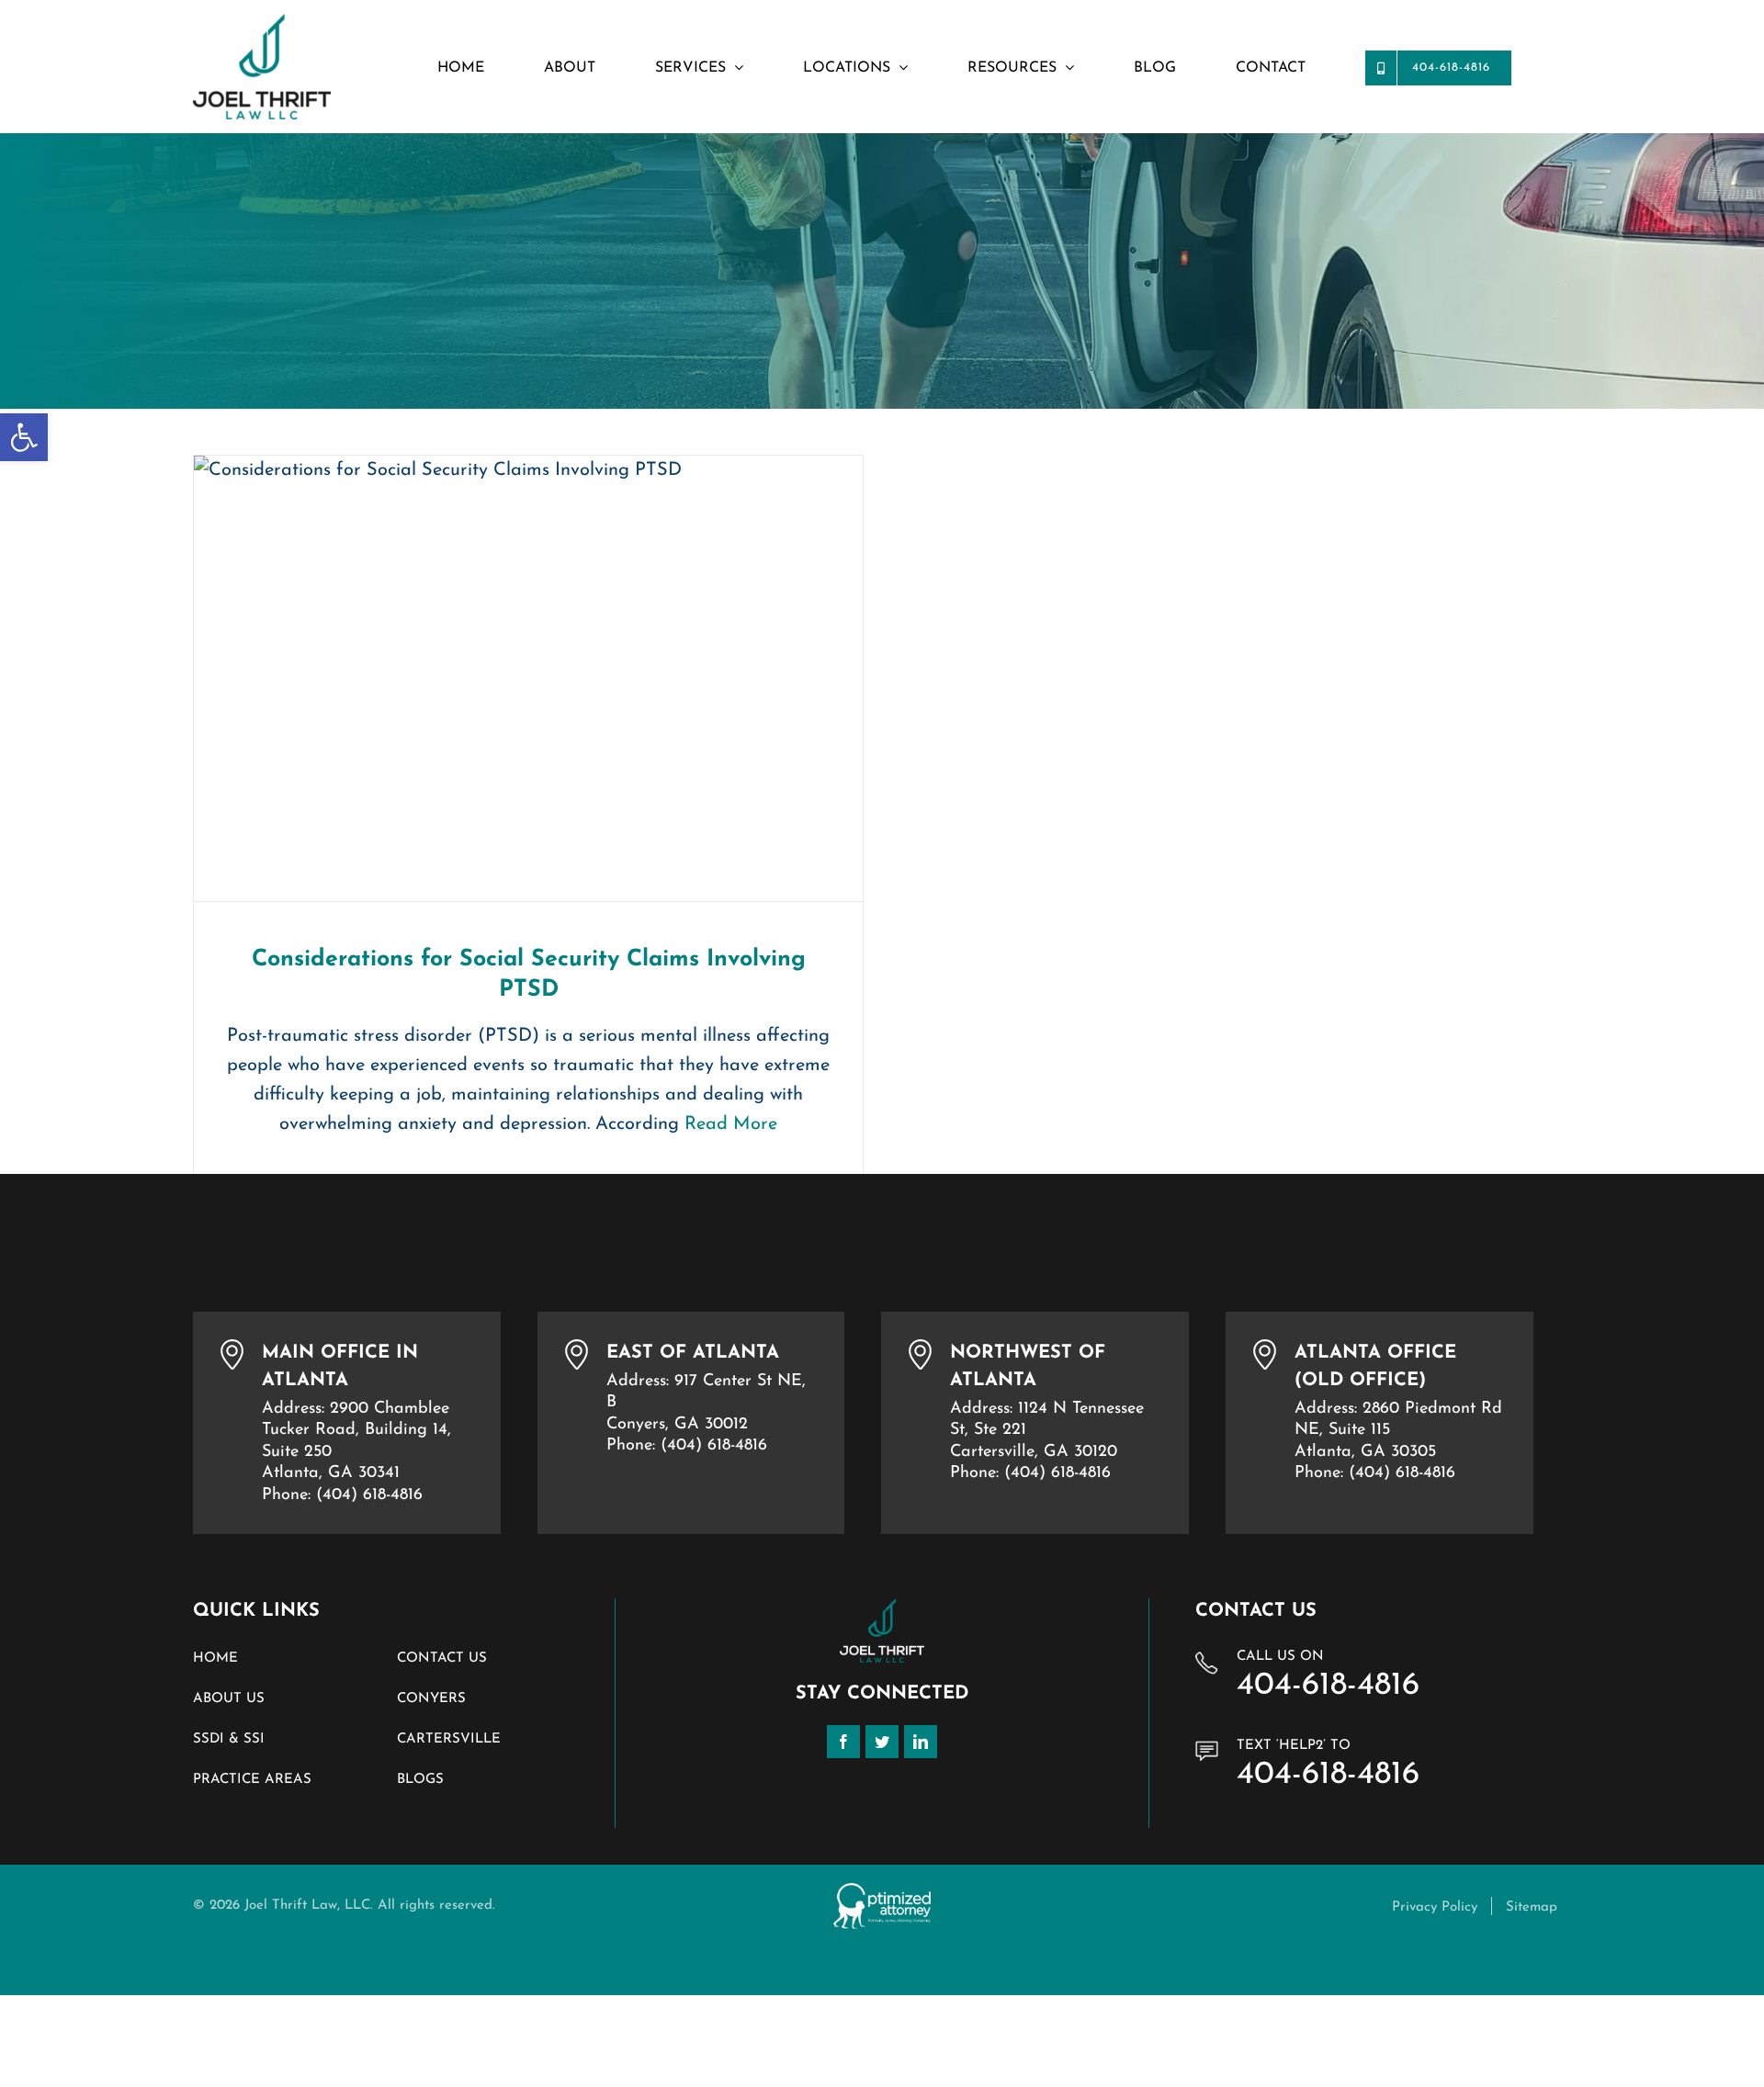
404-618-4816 (1328, 1686)
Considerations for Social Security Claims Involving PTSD (529, 678)
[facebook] (843, 1742)
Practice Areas (252, 1780)
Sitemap (1532, 1907)
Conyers (431, 1699)
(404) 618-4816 (369, 1495)
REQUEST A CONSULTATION (323, 1962)
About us (229, 1699)
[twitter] (882, 1742)
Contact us (442, 1658)
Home (215, 1658)
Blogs (420, 1780)
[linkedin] (921, 1742)
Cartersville (449, 1739)
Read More (731, 1124)
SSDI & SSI (229, 1739)
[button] (24, 437)
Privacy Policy (1435, 1907)
